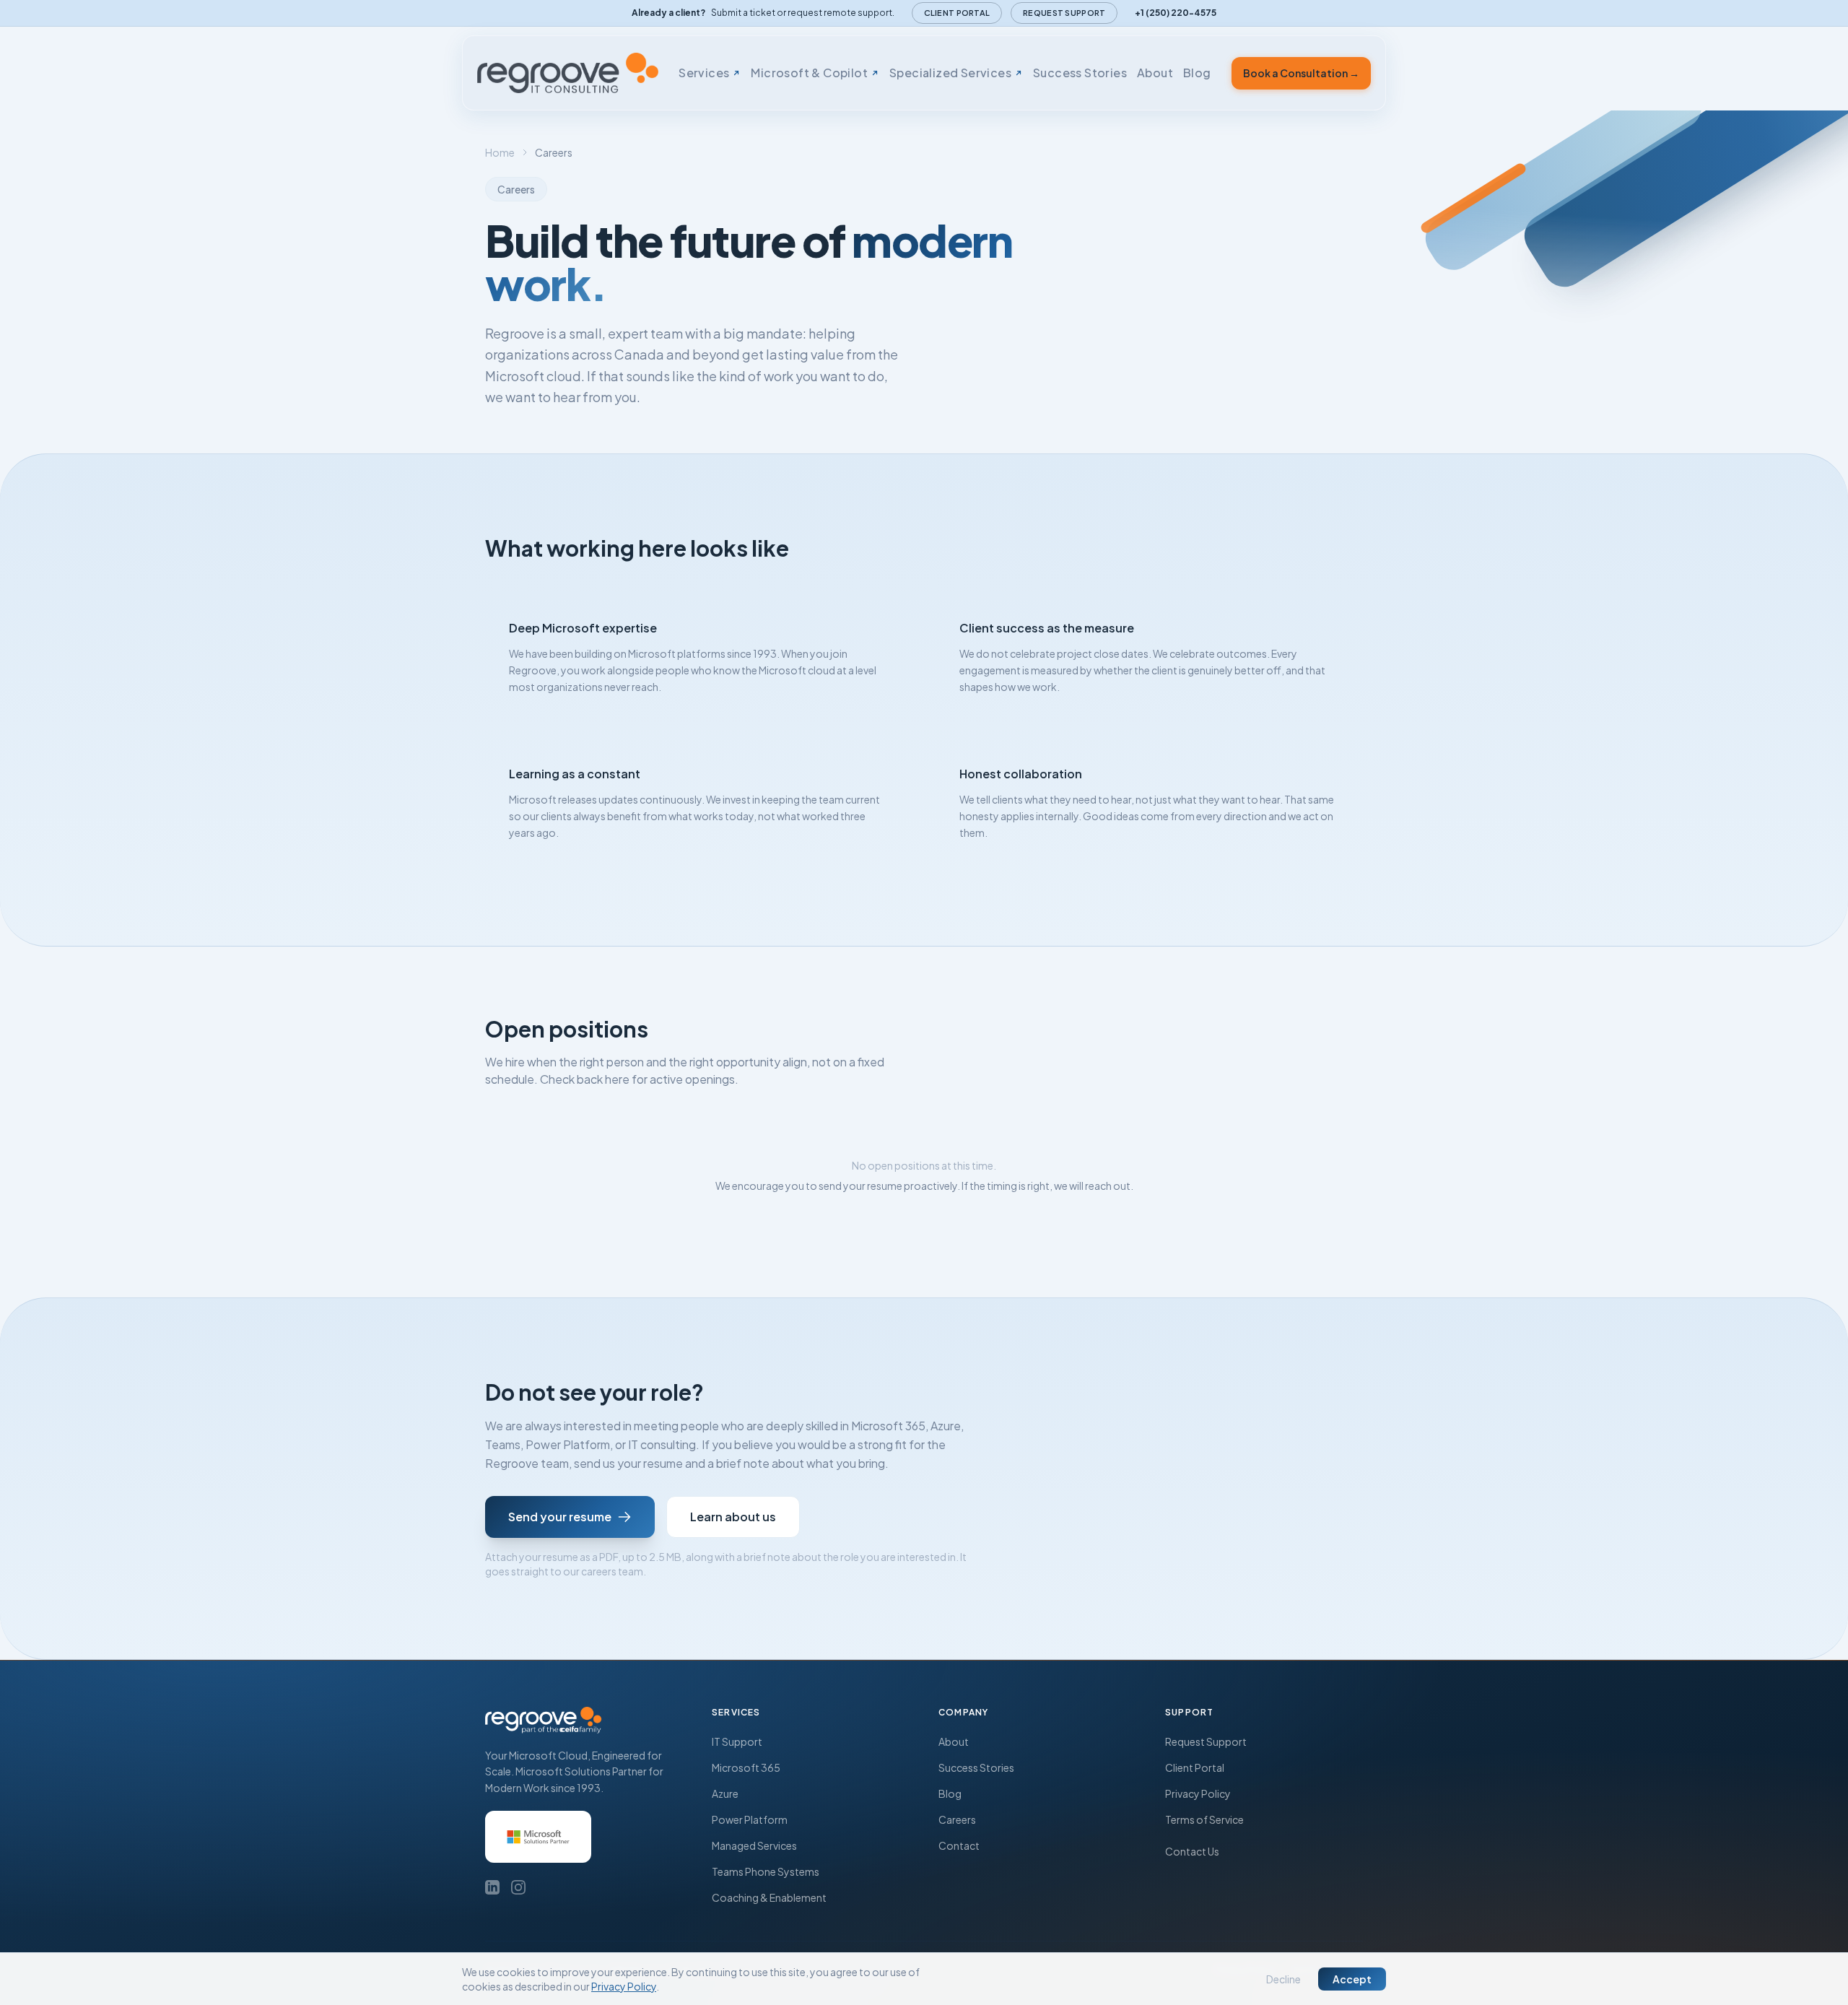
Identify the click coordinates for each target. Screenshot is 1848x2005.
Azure (725, 1793)
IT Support (737, 1741)
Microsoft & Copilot (809, 73)
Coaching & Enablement (769, 1897)
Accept (1352, 1979)
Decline (1283, 1979)
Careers (957, 1819)
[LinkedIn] (492, 1887)
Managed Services (754, 1845)
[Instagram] (518, 1887)
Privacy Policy (1198, 1793)
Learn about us (733, 1517)
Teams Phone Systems (766, 1871)
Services (704, 73)
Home (500, 152)
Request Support (1064, 13)
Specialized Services (950, 73)
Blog (1197, 73)
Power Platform (750, 1819)
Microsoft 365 (746, 1767)
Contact (959, 1845)
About (1155, 73)
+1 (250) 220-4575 (1176, 13)
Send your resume (560, 1517)
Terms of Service (1204, 1819)
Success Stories (1080, 73)
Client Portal (957, 13)
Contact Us (1192, 1851)
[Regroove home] (568, 73)
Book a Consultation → (1301, 73)
